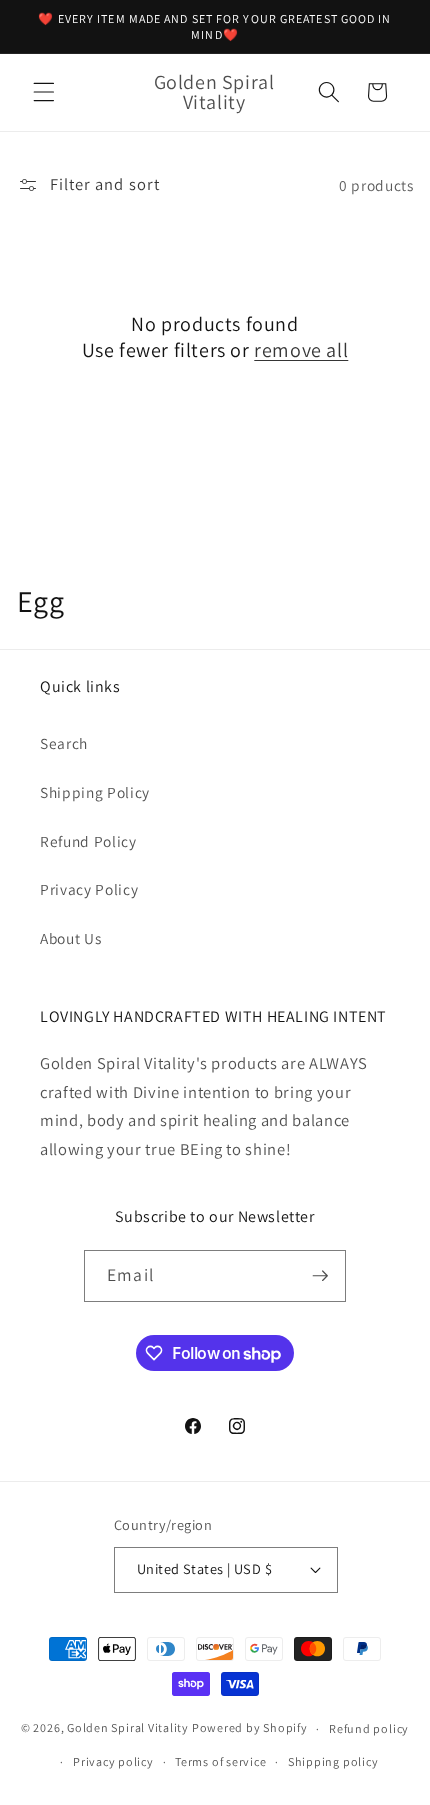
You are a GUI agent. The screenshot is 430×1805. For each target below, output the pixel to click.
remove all (301, 350)
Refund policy (369, 1728)
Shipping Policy (95, 792)
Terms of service (220, 1761)
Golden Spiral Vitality (128, 1728)
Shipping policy (333, 1761)
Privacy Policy (89, 889)
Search (64, 743)
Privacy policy (113, 1761)
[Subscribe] (320, 1276)
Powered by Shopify (250, 1728)
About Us (70, 938)
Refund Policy (88, 841)
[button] (44, 92)
